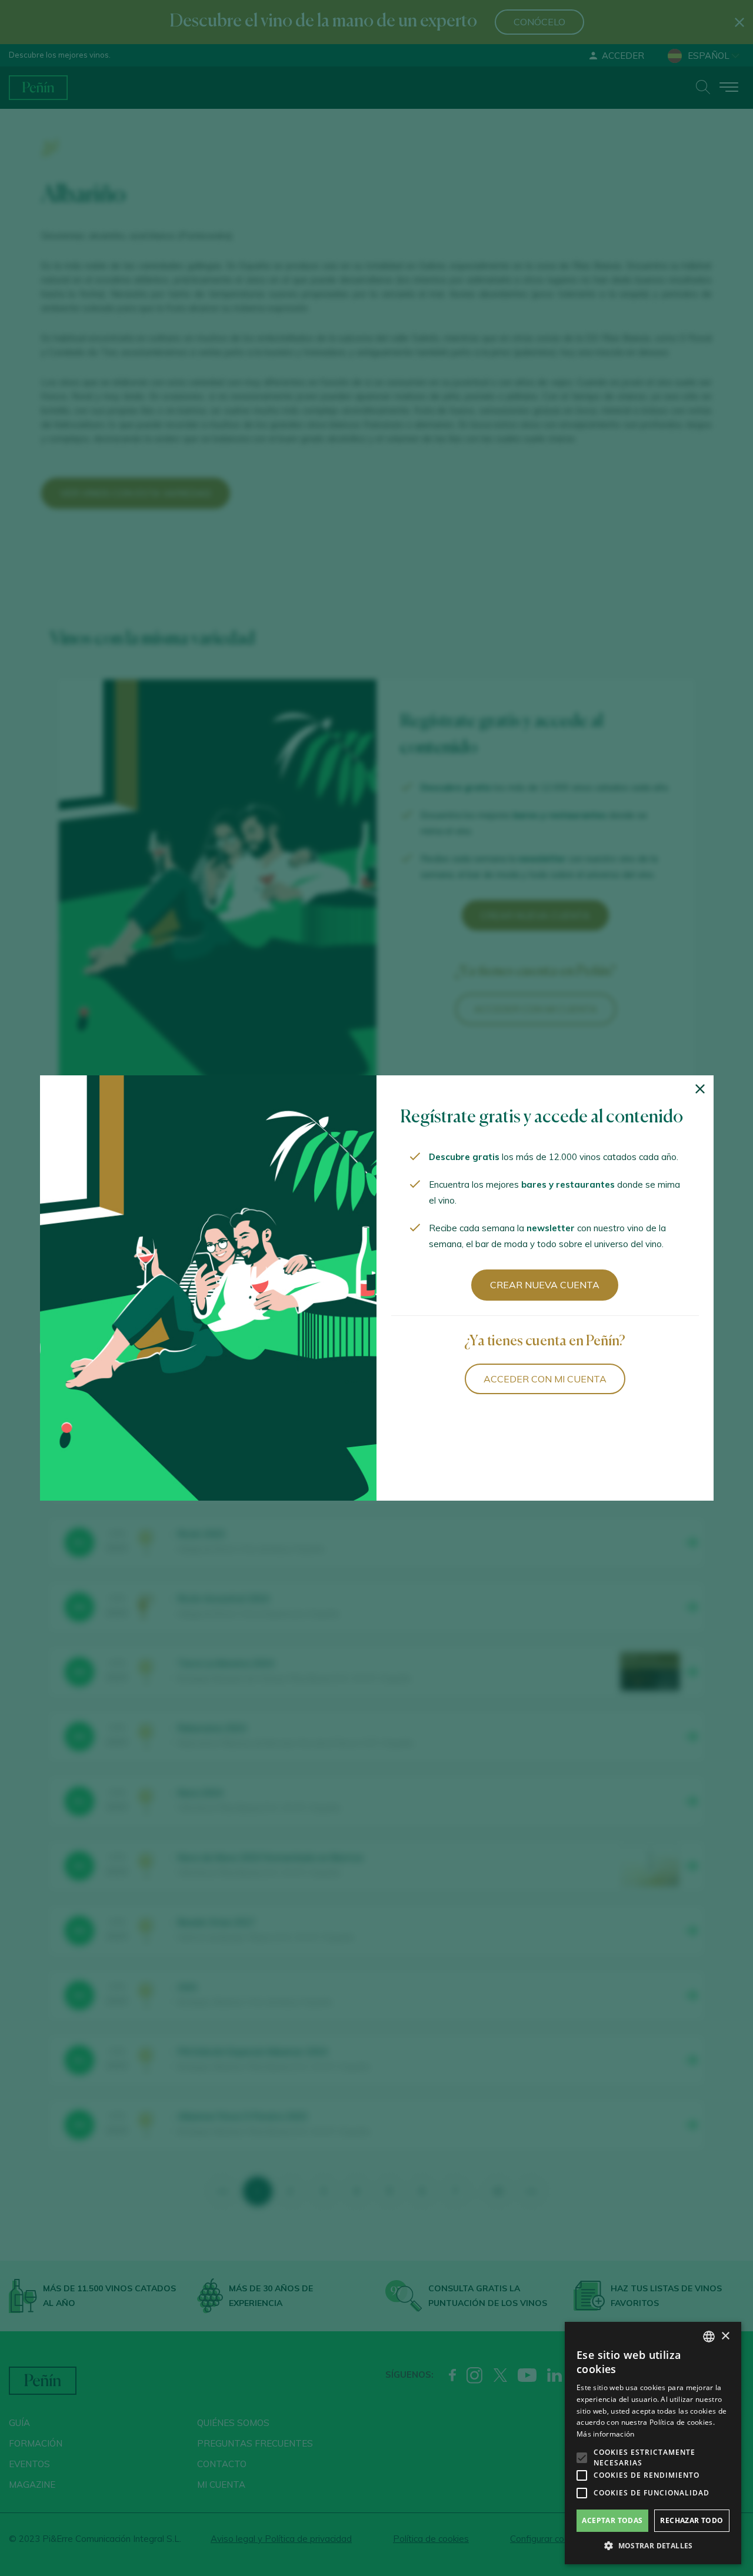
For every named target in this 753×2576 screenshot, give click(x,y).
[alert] (653, 2443)
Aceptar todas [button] (612, 2520)
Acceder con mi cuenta (545, 1379)
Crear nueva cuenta (545, 1285)
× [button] (725, 2336)
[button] (653, 2546)
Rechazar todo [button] (692, 2520)
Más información (606, 2434)
